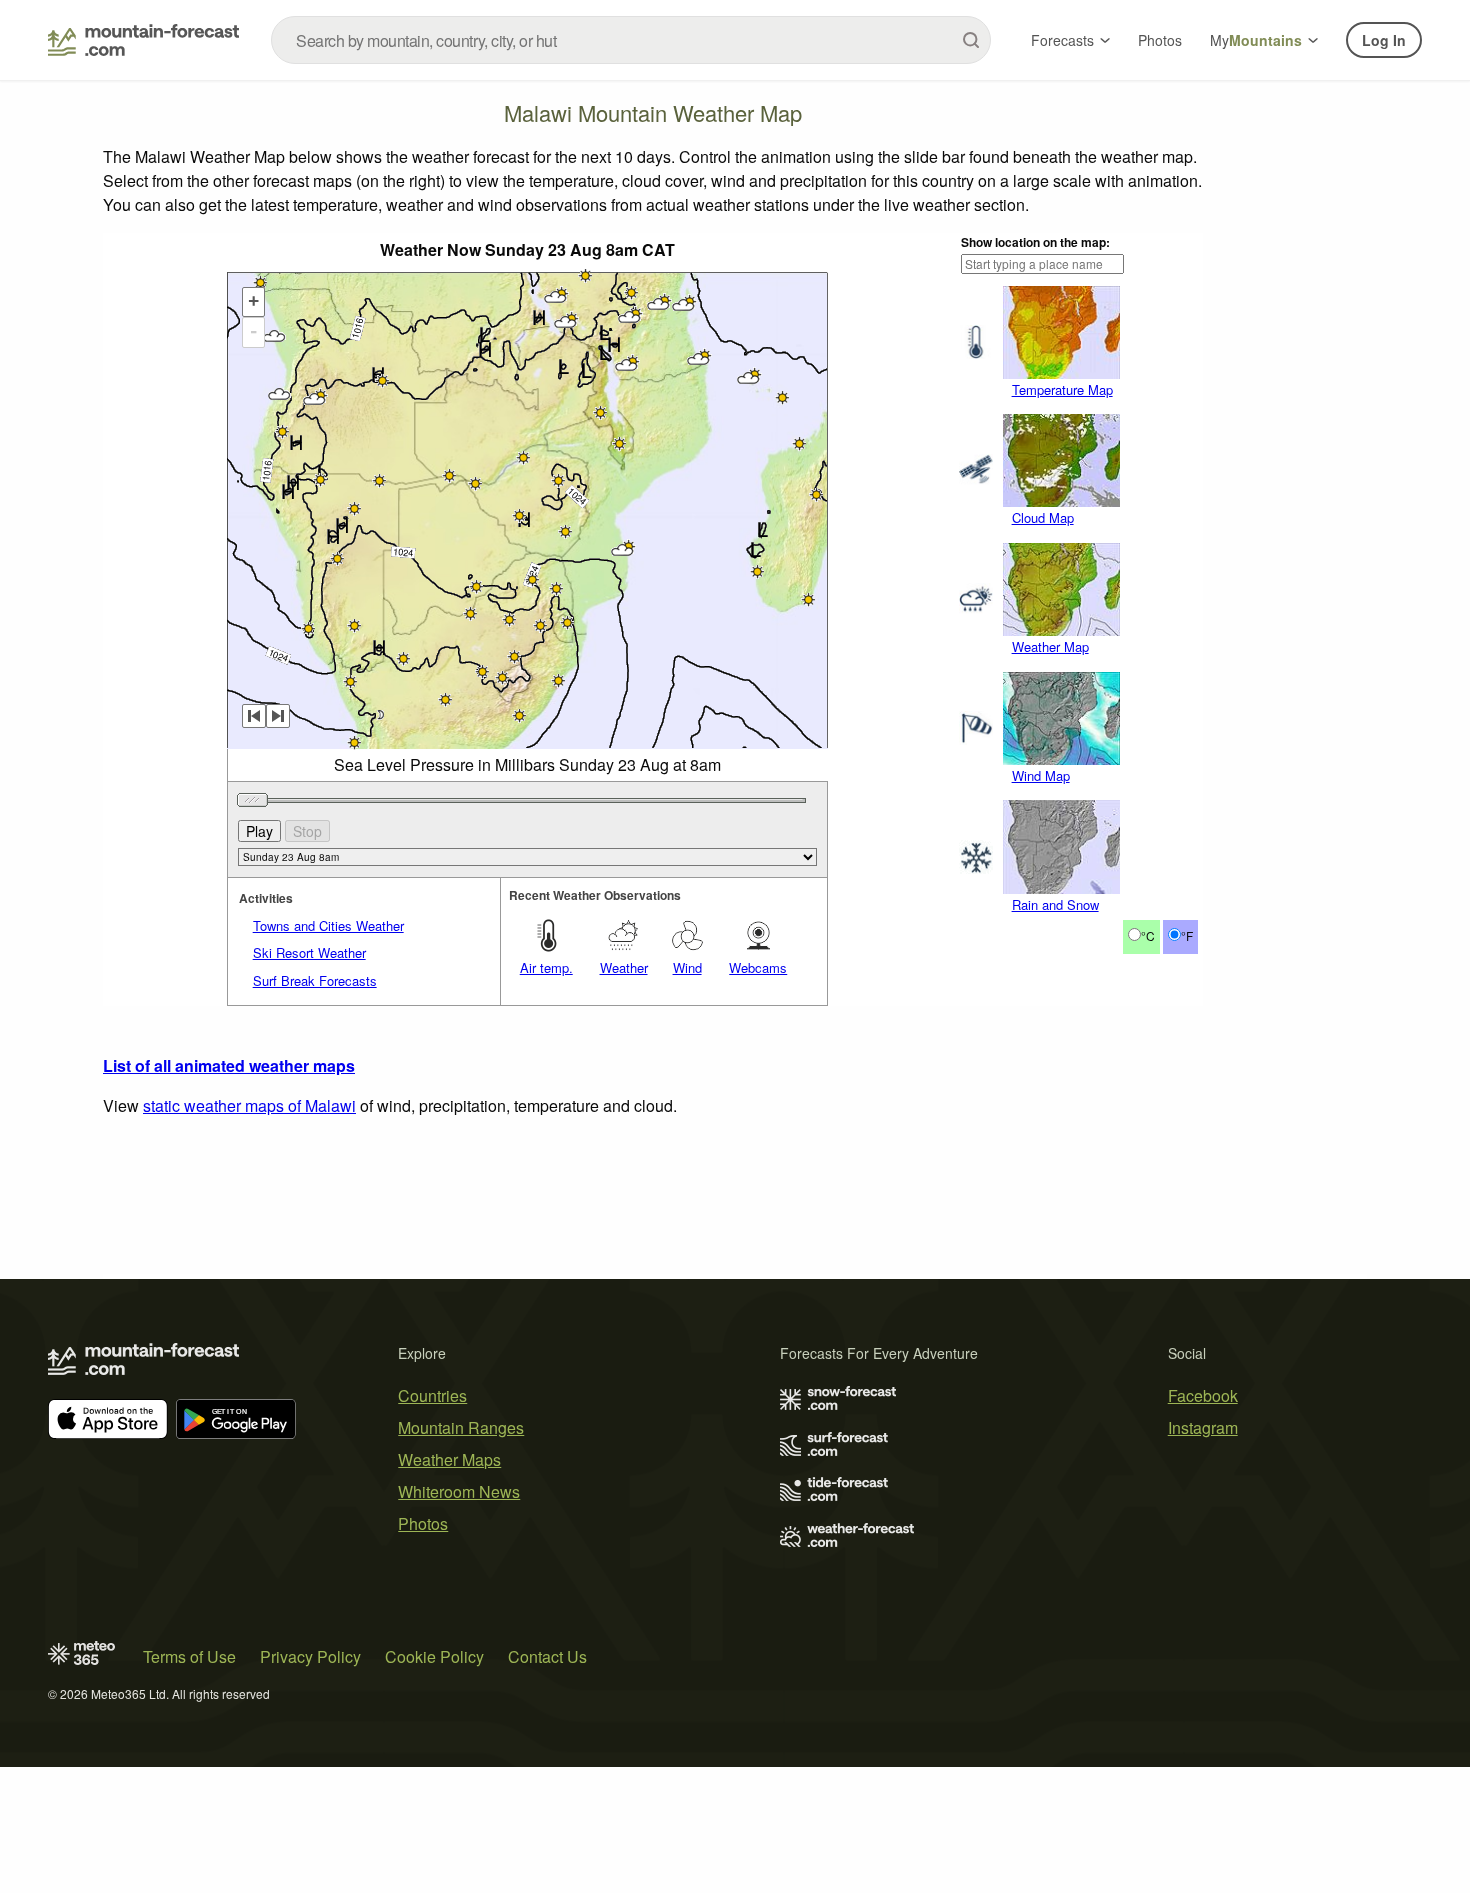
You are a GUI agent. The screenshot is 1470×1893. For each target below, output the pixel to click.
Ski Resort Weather (309, 952)
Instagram (1203, 1427)
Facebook (1203, 1395)
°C (1148, 935)
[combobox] (631, 40)
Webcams (758, 967)
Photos (1160, 40)
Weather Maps (449, 1459)
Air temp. (546, 967)
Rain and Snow (1055, 904)
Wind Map (1041, 775)
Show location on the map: (1035, 242)
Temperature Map (1062, 389)
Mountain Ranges (461, 1427)
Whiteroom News (459, 1491)
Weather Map (1050, 646)
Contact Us (547, 1656)
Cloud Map (1043, 517)
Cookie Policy (434, 1656)
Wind (687, 967)
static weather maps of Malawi (249, 1105)
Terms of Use (189, 1656)
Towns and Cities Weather (328, 925)
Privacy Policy (310, 1656)
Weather (624, 967)
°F (1187, 935)
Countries (432, 1395)
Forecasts (1062, 40)
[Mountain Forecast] (143, 40)
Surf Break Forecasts (315, 980)
